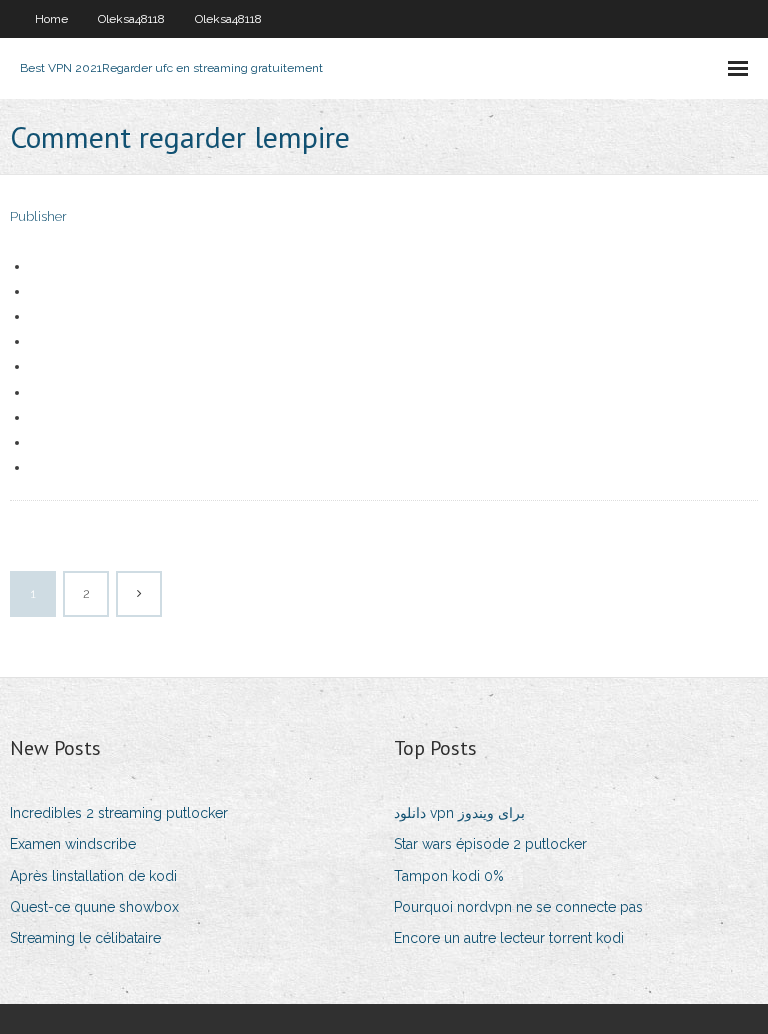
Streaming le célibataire (85, 938)
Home (51, 19)
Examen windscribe (73, 844)
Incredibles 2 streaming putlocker (119, 813)
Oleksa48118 (131, 19)
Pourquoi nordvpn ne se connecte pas (518, 907)
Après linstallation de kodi (93, 876)
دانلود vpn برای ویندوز (459, 813)
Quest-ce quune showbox (94, 907)
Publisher (38, 216)
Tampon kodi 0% (449, 876)
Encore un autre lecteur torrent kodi (509, 938)
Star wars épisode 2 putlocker (490, 844)
